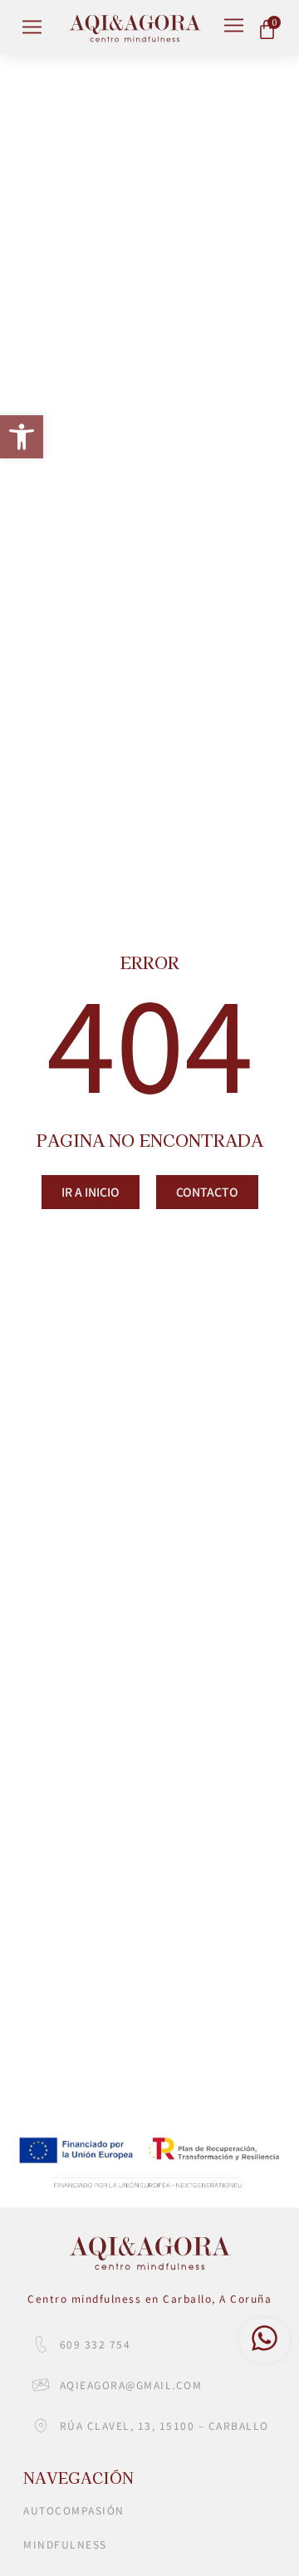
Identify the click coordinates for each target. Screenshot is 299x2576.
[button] (22, 437)
